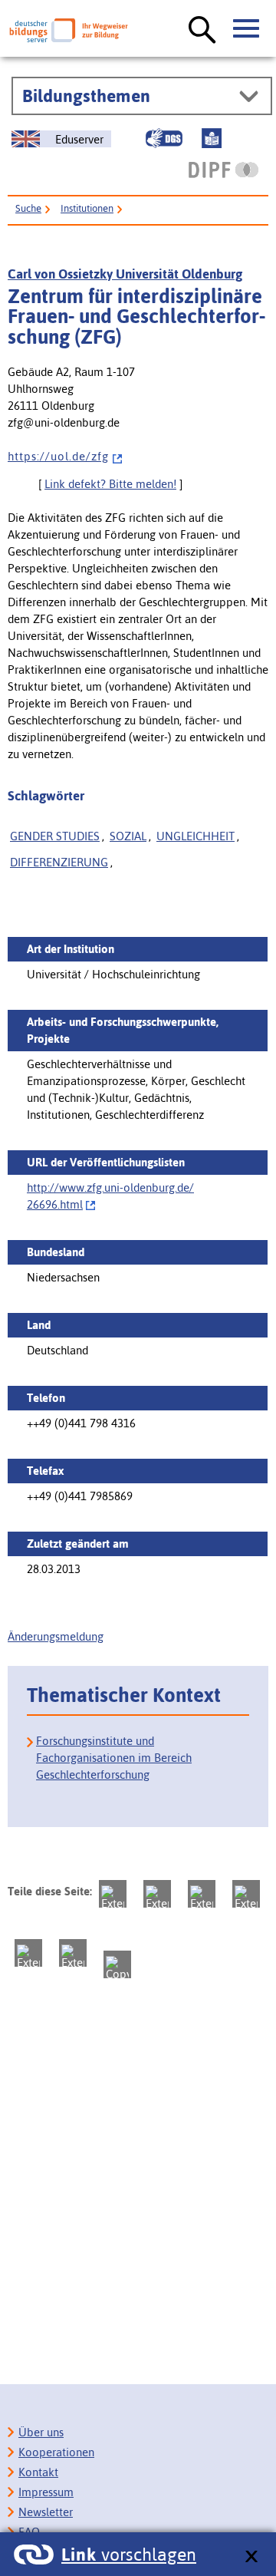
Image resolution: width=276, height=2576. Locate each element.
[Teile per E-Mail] (73, 1953)
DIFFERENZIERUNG (59, 862)
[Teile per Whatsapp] (246, 1894)
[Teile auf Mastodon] (113, 1894)
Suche (28, 208)
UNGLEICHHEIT (195, 836)
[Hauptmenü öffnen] (247, 29)
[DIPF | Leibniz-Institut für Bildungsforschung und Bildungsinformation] (223, 170)
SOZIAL (128, 836)
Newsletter (46, 2512)
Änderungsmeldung (56, 1636)
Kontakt (38, 2472)
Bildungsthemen (86, 96)
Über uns (41, 2432)
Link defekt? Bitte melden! (110, 484)
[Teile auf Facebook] (157, 1894)
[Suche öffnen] (202, 31)
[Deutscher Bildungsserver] (69, 30)
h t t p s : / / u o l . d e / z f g (58, 456)
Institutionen (87, 208)
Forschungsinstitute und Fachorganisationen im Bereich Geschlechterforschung (114, 1758)
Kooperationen (56, 2452)
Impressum (46, 2492)
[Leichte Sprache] (212, 138)
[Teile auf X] (202, 1894)
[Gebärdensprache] (164, 138)
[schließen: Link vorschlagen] (251, 2557)
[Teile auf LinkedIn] (28, 1953)
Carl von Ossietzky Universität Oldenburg (125, 274)
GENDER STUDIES (55, 836)
